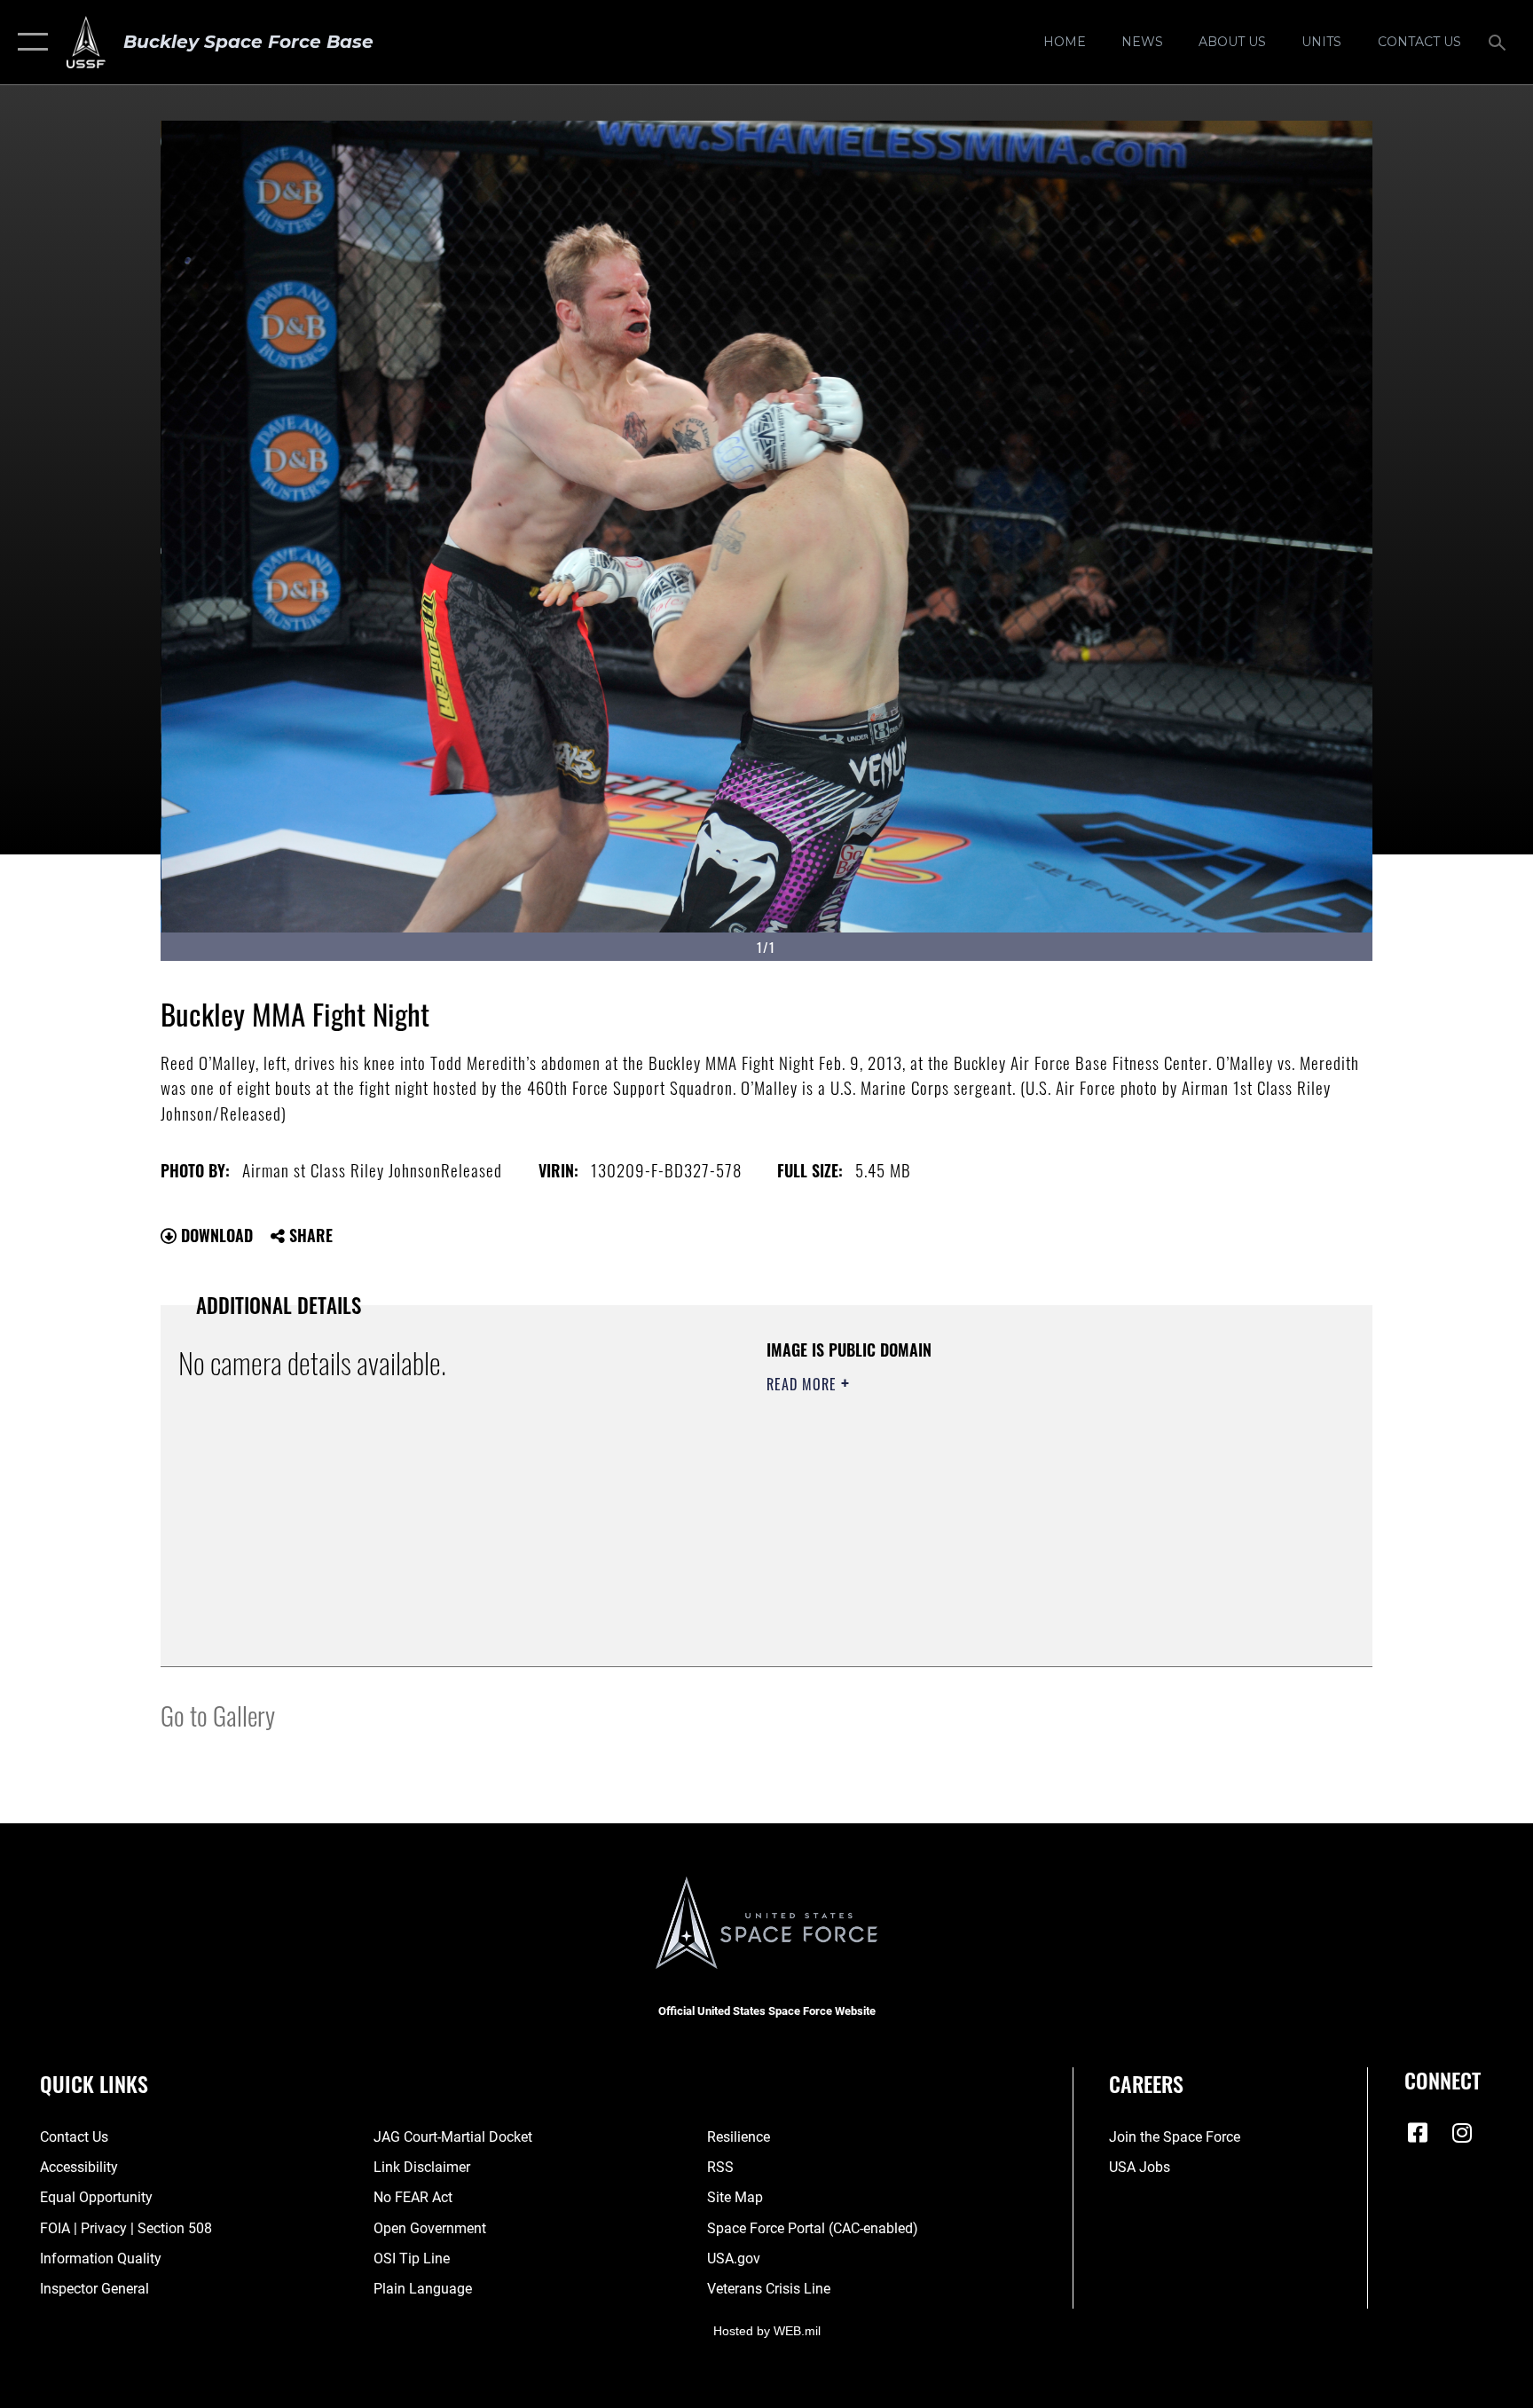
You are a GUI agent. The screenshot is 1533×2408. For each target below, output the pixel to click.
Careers (1146, 2083)
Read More (804, 1384)
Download (215, 1235)
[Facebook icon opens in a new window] (1418, 2133)
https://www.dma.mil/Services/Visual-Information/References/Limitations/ (975, 1497)
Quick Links (94, 2083)
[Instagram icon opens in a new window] (1462, 2133)
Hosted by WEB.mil (767, 2331)
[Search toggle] (1499, 42)
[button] (29, 42)
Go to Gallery (218, 1715)
